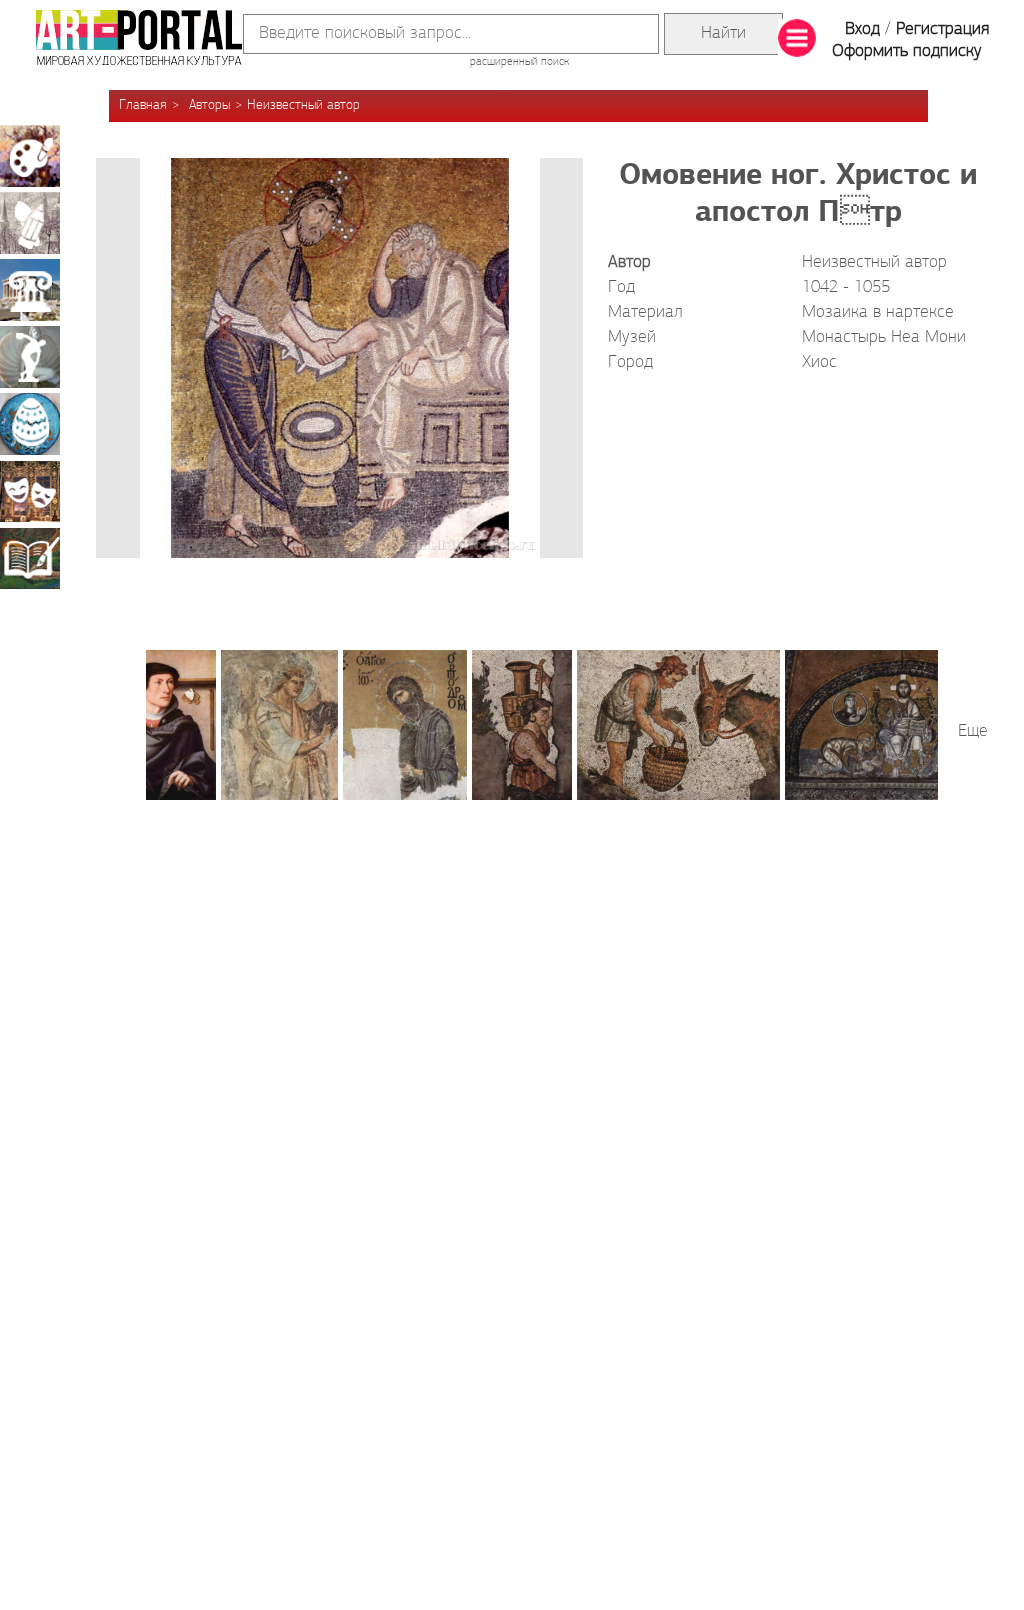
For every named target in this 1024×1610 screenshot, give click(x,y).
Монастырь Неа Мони (884, 338)
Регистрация (942, 30)
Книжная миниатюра (30, 558)
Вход (862, 30)
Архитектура (30, 290)
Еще (973, 732)
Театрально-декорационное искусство (30, 491)
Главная (143, 105)
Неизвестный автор (303, 105)
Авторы (209, 105)
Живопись (30, 156)
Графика (30, 223)
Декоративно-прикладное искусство (30, 424)
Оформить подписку (907, 52)
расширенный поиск (519, 62)
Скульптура (30, 357)
